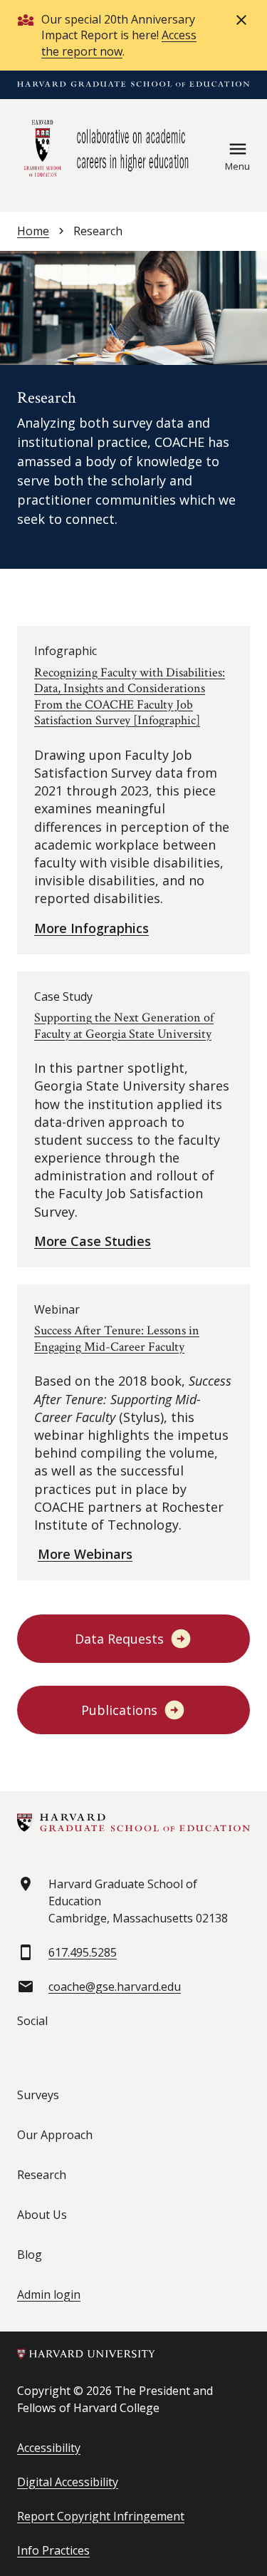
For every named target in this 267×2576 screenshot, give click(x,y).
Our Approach (55, 2135)
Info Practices (53, 2550)
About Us (42, 2215)
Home (33, 231)
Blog (30, 2255)
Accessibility (49, 2448)
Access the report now (119, 43)
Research (42, 2175)
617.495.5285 (83, 1952)
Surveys (38, 2095)
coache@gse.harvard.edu (115, 1987)
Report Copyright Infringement (101, 2516)
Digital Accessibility (68, 2482)
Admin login (49, 2294)
